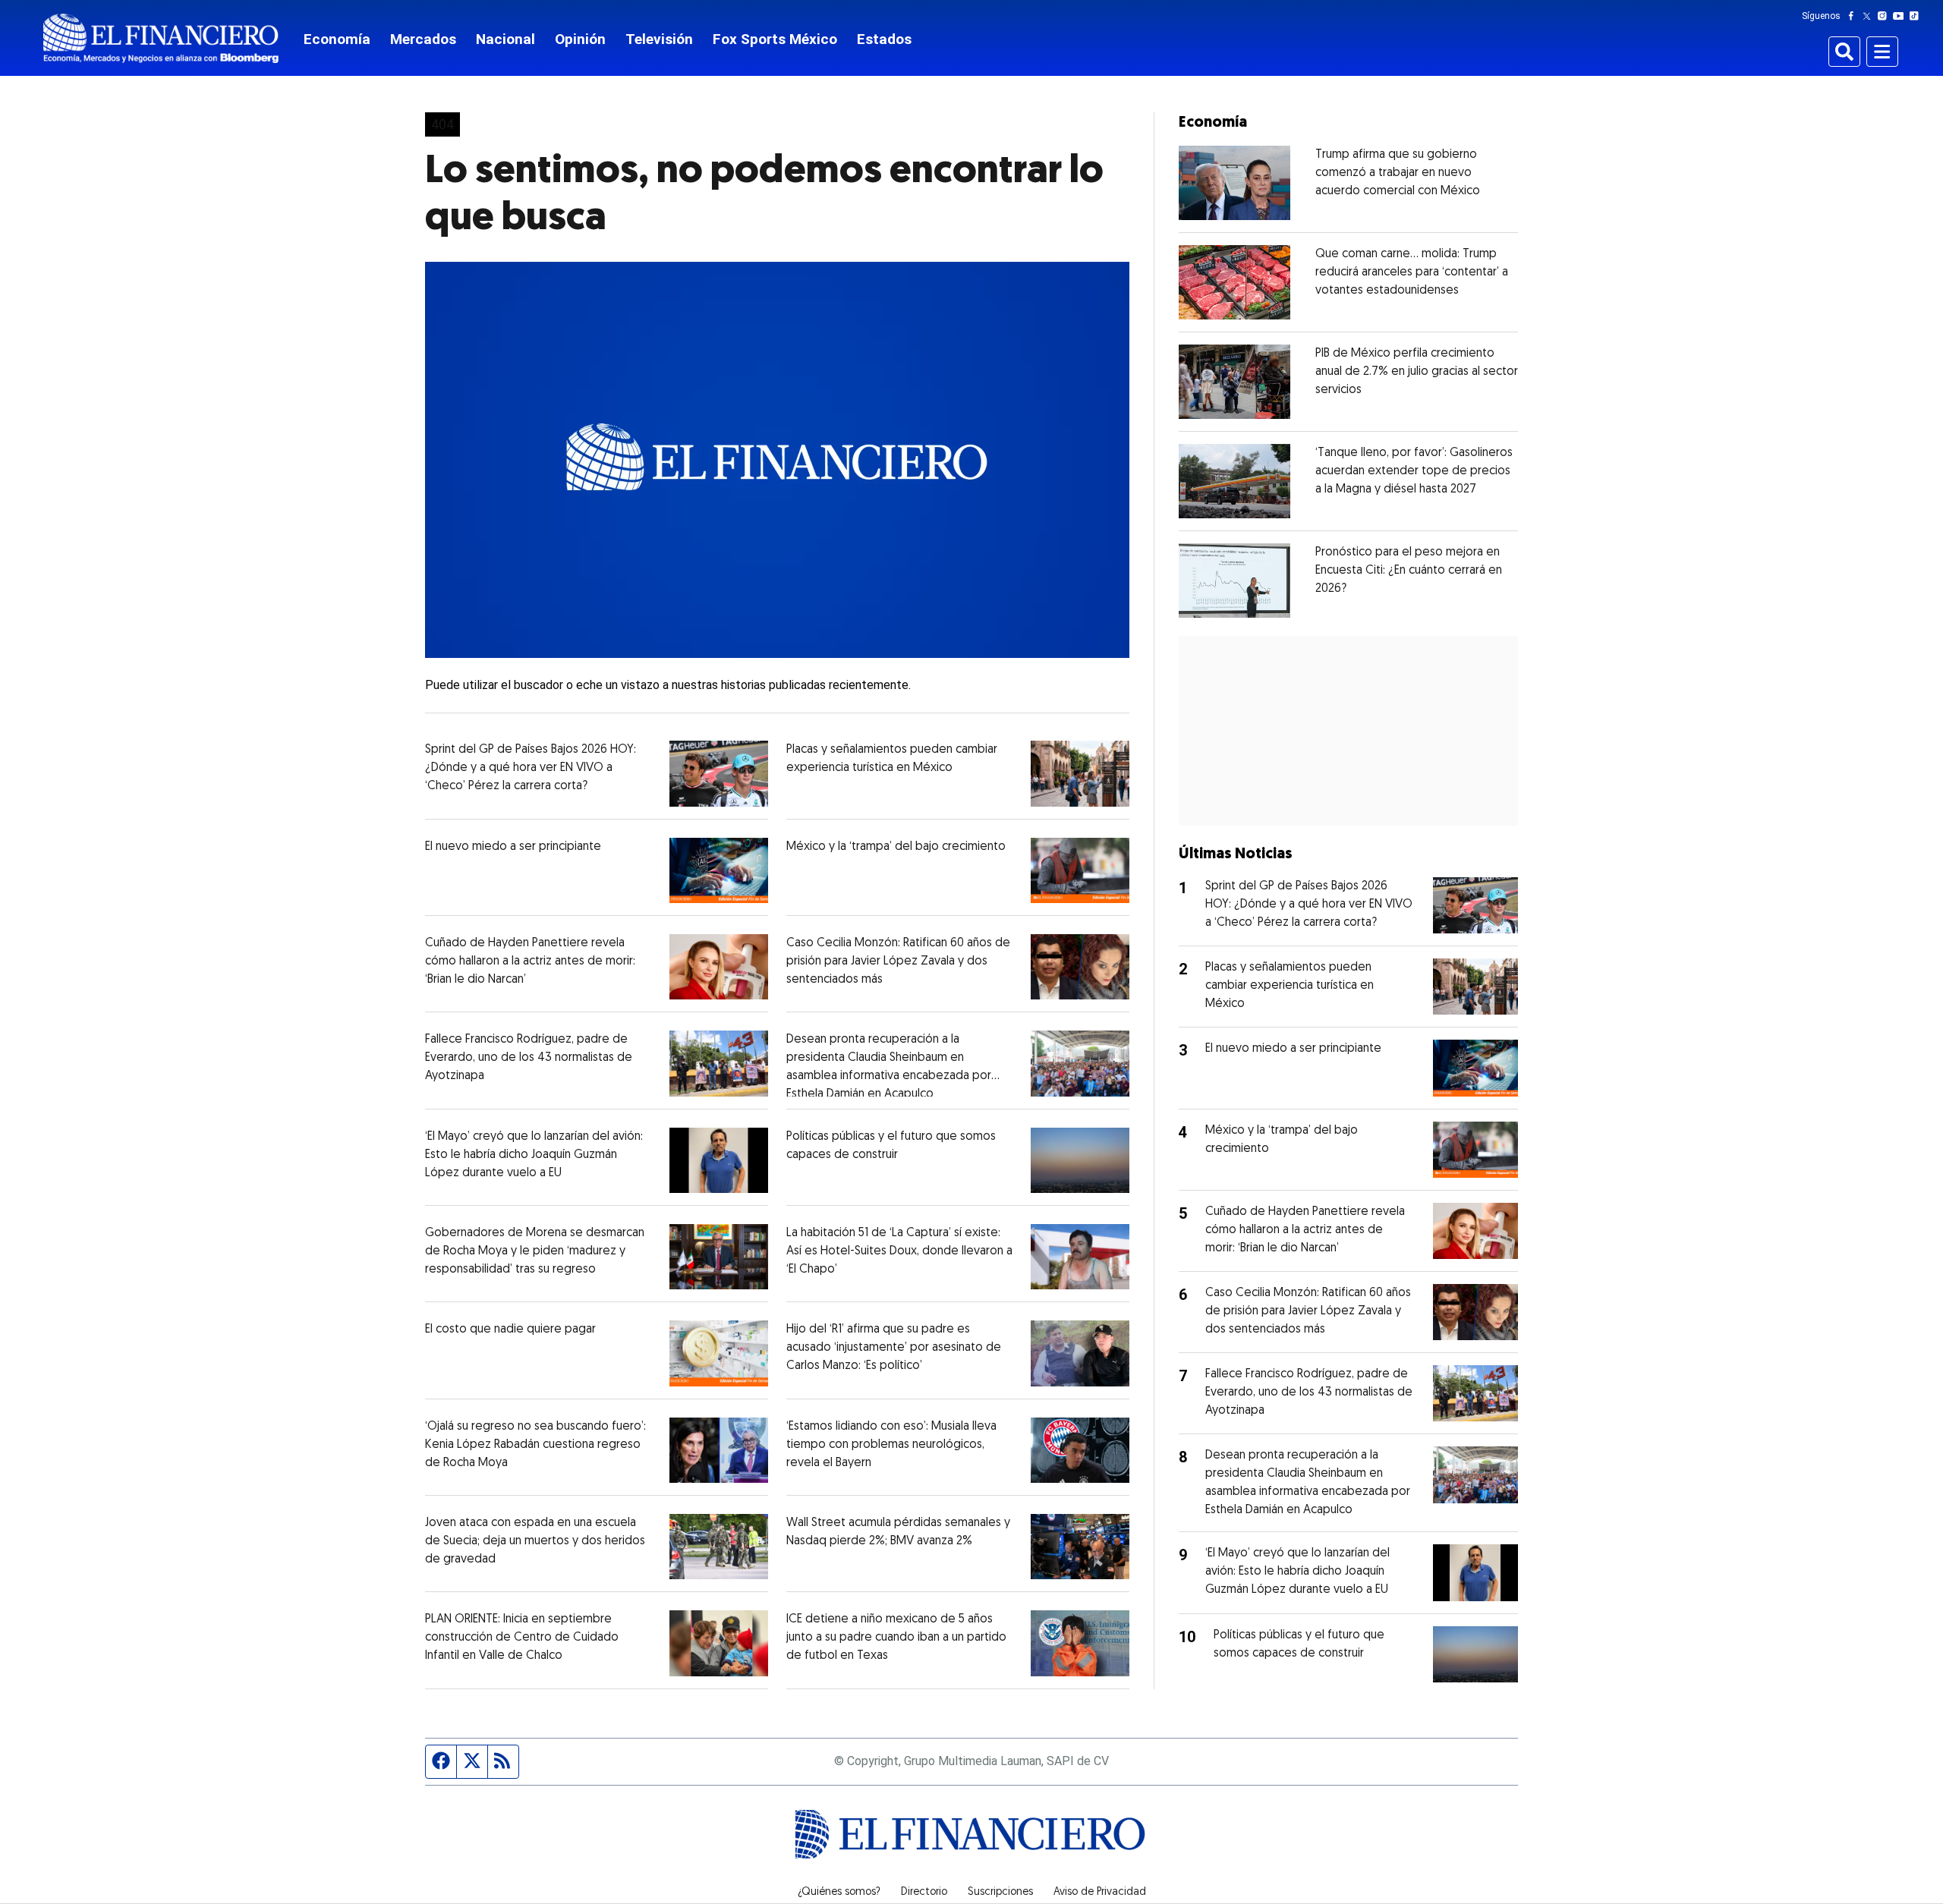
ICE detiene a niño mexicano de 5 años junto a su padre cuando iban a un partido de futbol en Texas (896, 1638)
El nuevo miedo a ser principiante (513, 847)
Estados (884, 39)
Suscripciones (1000, 1893)
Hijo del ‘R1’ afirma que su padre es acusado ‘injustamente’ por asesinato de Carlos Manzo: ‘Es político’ (894, 1348)
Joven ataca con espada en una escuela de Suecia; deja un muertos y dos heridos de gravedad (535, 1541)
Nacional (505, 39)
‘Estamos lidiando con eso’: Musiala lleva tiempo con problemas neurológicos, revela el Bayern (891, 1445)
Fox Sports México (775, 39)
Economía (337, 39)
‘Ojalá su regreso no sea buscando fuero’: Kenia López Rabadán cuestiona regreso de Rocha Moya (535, 1445)
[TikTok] (1917, 16)
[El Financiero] (161, 38)
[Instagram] (1885, 16)
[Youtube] (1902, 16)
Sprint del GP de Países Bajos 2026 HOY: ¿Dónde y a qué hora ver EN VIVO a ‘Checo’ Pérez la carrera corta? (531, 768)
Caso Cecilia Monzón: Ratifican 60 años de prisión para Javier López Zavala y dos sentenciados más (898, 961)
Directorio (924, 1893)
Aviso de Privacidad (1100, 1893)
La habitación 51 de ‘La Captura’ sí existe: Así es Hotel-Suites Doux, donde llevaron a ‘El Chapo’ (899, 1251)
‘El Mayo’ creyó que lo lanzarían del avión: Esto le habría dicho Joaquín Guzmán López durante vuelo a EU (534, 1155)
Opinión (580, 39)
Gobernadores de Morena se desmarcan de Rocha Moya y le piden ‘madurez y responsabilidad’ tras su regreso (535, 1251)
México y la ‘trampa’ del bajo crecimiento (896, 847)
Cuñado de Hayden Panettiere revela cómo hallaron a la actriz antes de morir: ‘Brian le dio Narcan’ (530, 961)
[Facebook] (1854, 16)
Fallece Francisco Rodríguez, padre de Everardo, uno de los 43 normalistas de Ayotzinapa (529, 1058)
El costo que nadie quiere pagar (510, 1330)
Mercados (423, 39)
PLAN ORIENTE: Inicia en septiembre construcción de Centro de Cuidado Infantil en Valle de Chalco (522, 1638)
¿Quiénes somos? (839, 1893)
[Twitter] (1870, 16)
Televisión (659, 39)
